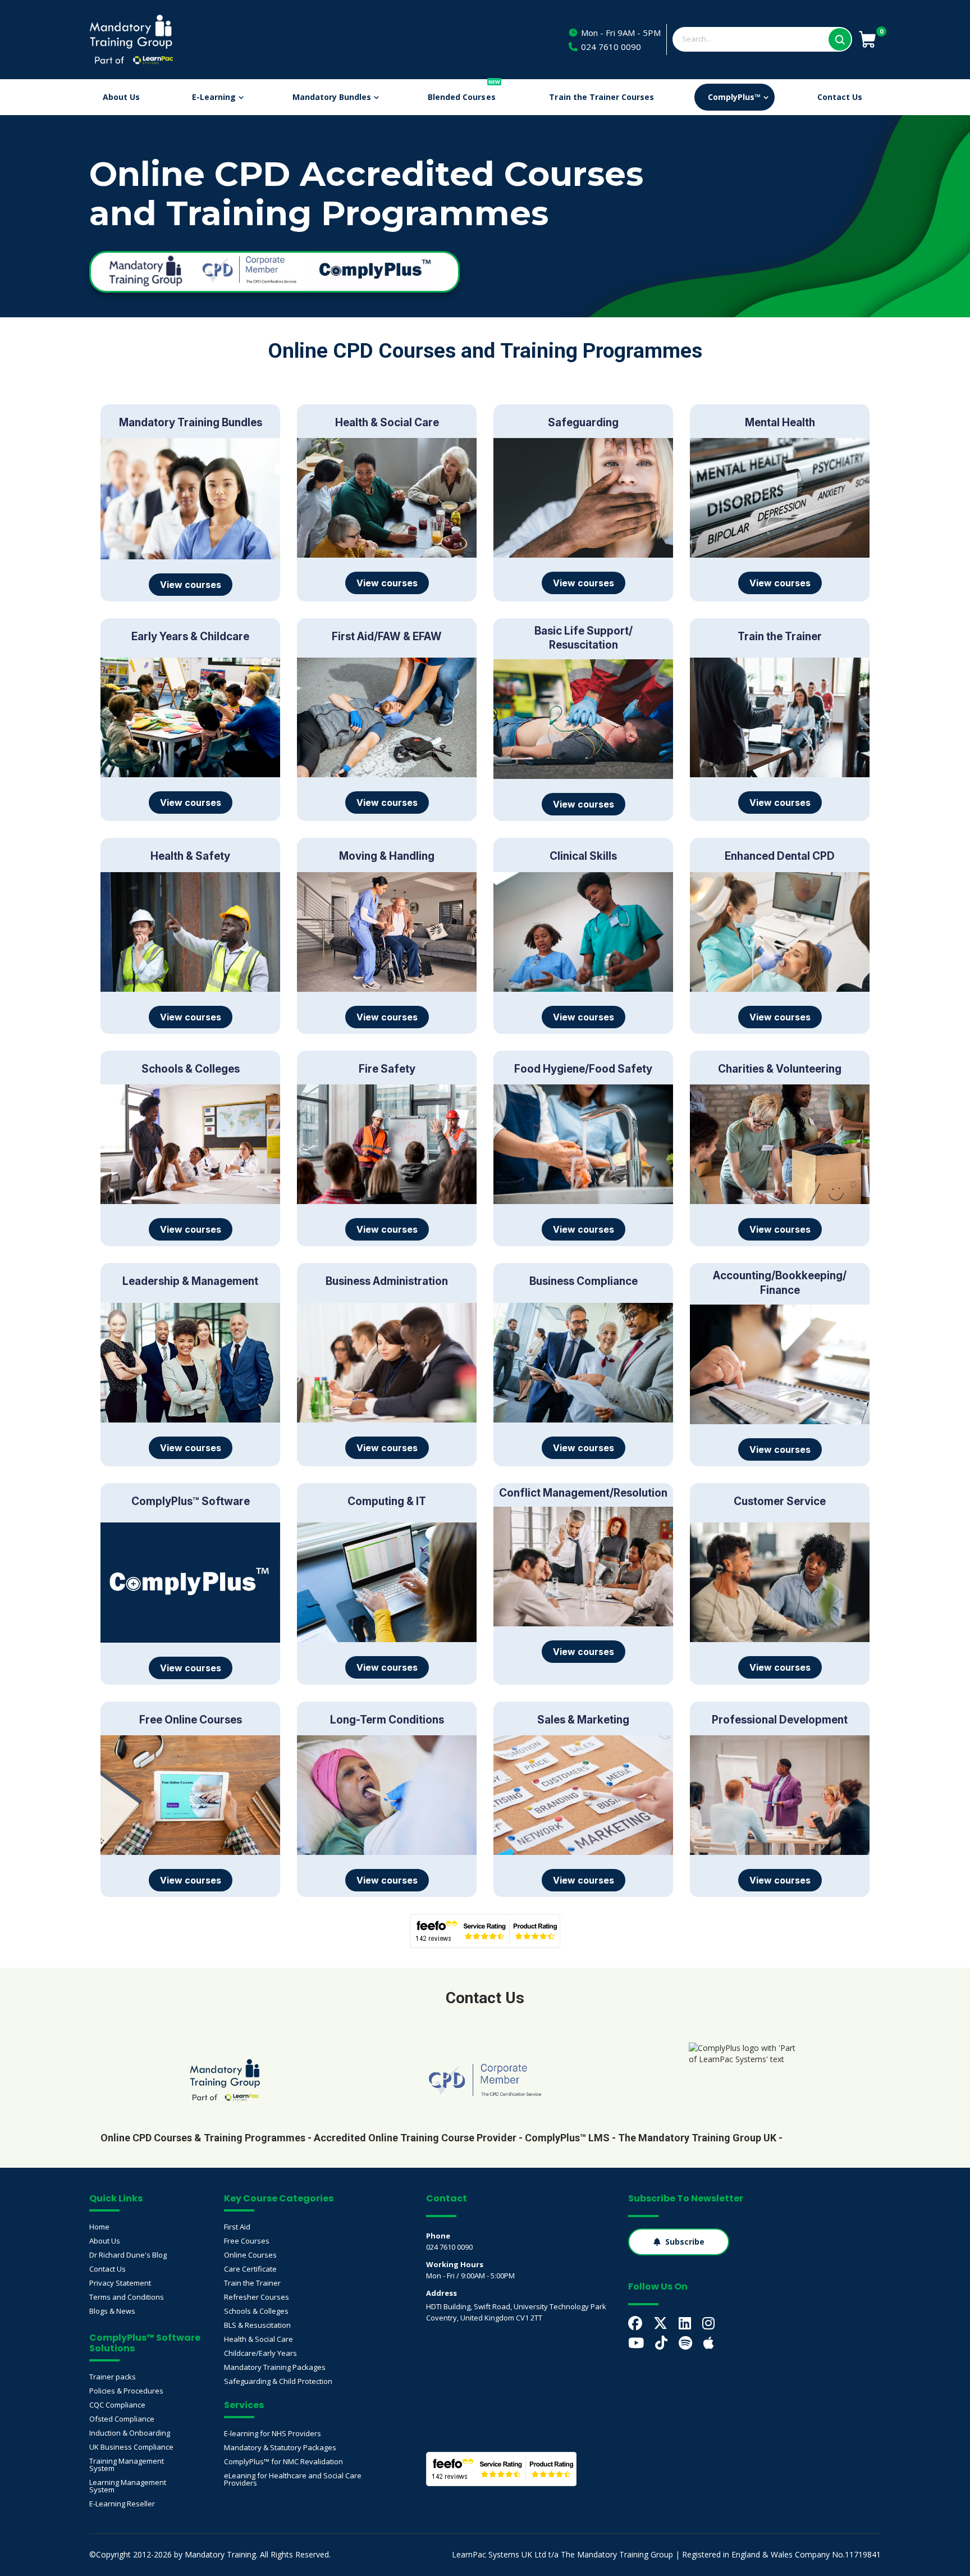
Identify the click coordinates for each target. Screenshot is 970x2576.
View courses (191, 585)
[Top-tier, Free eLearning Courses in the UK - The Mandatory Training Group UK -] (225, 2080)
